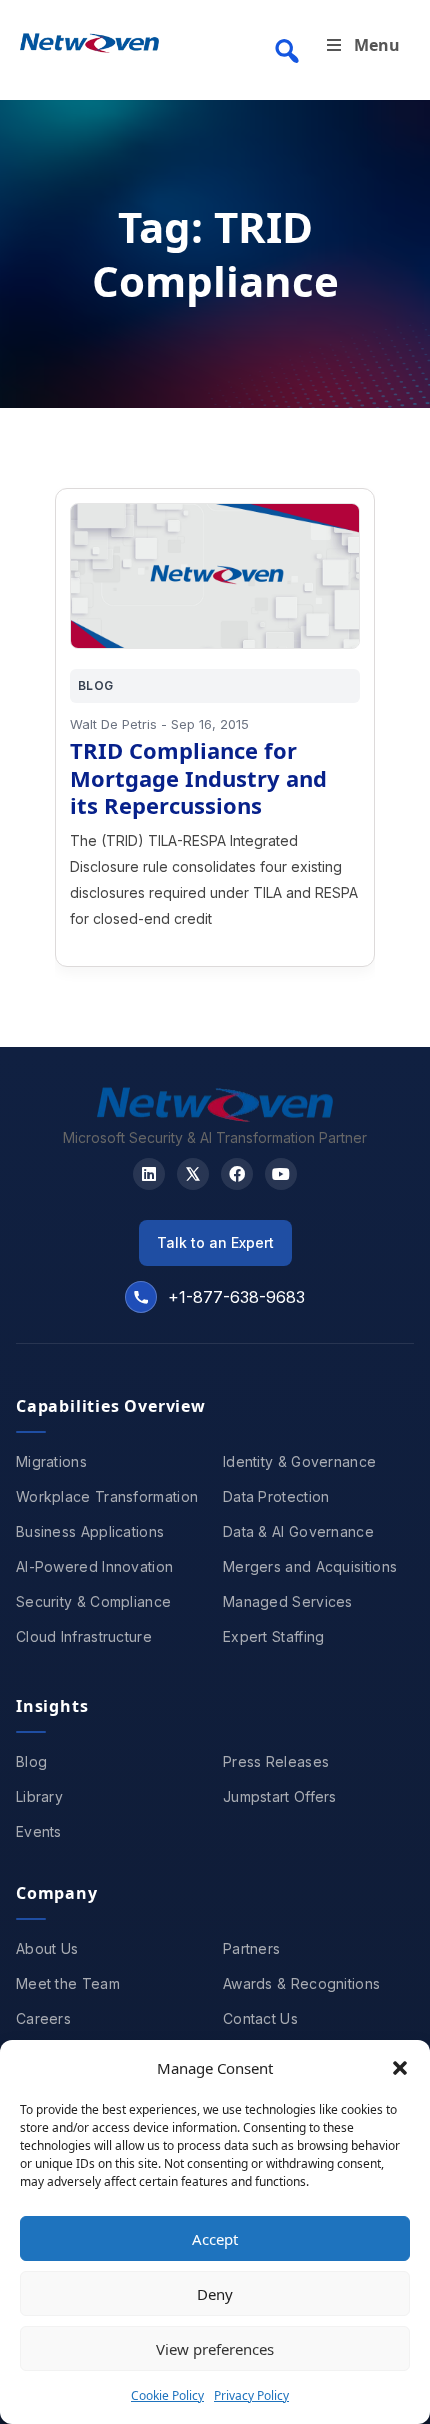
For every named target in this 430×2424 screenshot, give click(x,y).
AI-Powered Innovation (94, 1566)
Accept (215, 2239)
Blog (31, 1761)
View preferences (215, 2349)
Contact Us (260, 2018)
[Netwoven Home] (215, 1116)
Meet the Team (68, 1983)
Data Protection (276, 1496)
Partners (251, 1948)
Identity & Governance (299, 1461)
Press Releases (276, 1761)
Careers (43, 2018)
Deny (215, 2294)
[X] (193, 1174)
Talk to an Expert (215, 1242)
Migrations (51, 1461)
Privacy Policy (251, 2395)
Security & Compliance (93, 1601)
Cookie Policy (167, 2395)
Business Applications (90, 1531)
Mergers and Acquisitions (310, 1566)
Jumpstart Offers (280, 1796)
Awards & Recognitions (301, 1983)
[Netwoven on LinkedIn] (149, 1174)
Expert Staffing (274, 1636)
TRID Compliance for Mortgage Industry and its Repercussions (198, 777)
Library (39, 1796)
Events (39, 1831)
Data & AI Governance (298, 1531)
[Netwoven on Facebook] (237, 1174)
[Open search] (287, 51)
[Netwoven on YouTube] (281, 1174)
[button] (400, 2068)
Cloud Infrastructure (84, 1636)
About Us (47, 1948)
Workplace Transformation (107, 1496)
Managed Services (288, 1601)
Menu (377, 45)
